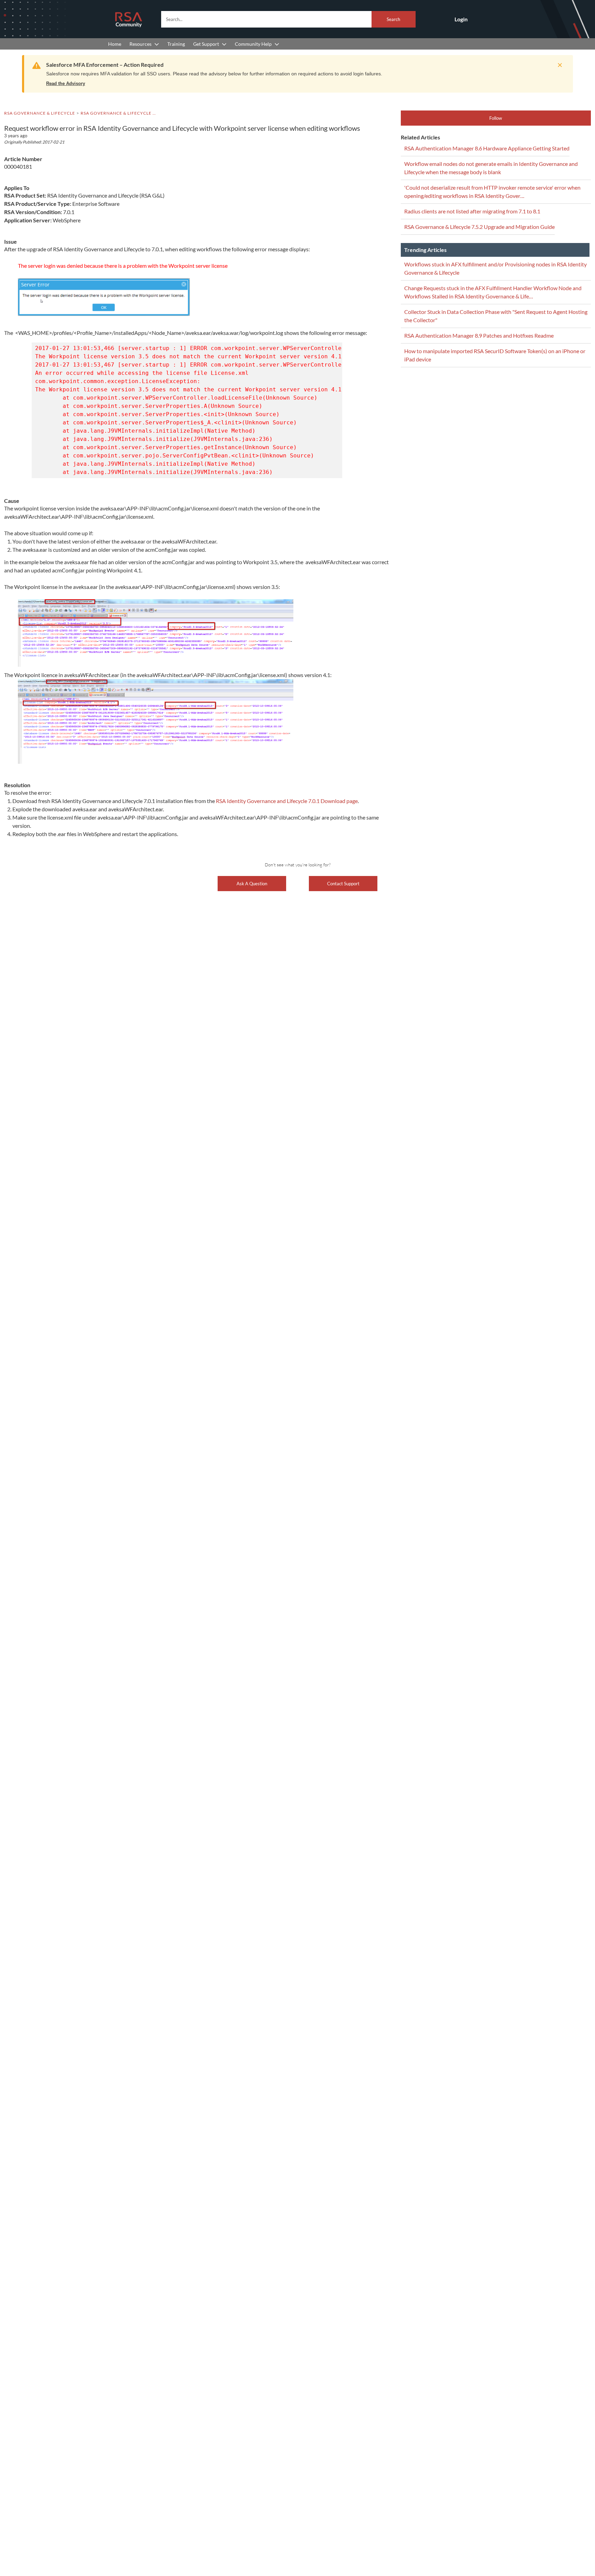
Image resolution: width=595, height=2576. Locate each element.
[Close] (558, 65)
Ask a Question (252, 884)
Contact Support (343, 884)
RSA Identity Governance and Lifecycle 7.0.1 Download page (287, 801)
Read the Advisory (66, 83)
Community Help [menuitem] (253, 44)
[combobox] (288, 19)
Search (393, 19)
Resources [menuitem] (140, 44)
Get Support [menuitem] (206, 44)
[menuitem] (115, 44)
